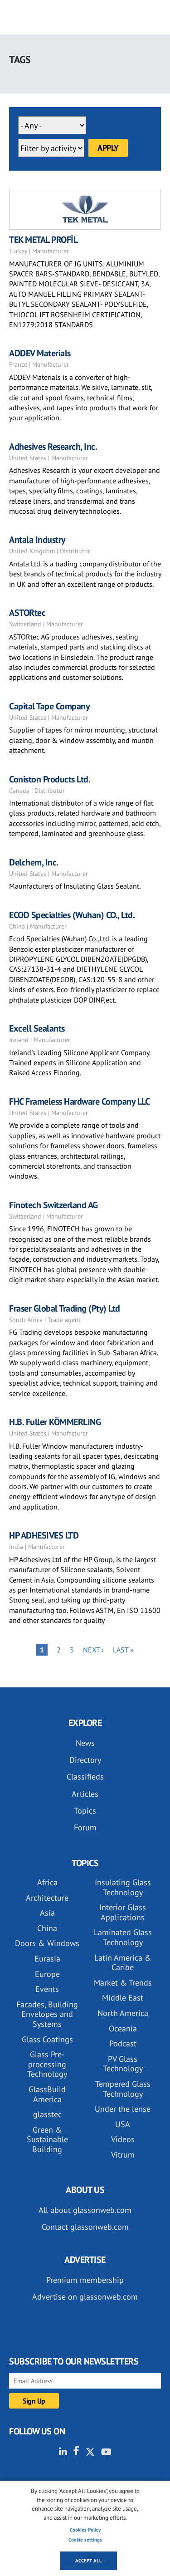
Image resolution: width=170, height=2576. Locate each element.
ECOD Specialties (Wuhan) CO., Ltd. (72, 915)
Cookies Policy (85, 2530)
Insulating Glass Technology (123, 1887)
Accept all (89, 2561)
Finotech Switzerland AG (53, 1205)
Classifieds (85, 1777)
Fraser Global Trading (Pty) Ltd (65, 1308)
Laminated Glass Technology (123, 1937)
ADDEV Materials (40, 353)
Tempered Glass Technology (123, 2089)
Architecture (47, 1898)
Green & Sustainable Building (47, 2139)
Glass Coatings (47, 2039)
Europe (47, 1974)
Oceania (123, 2028)
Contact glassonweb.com (85, 2227)
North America (123, 2013)
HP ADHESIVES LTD (44, 1535)
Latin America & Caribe (123, 1963)
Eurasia (47, 1959)
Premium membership (85, 2280)
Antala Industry (37, 540)
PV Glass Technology (123, 2064)
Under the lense (123, 2109)
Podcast (123, 2043)
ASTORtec (27, 613)
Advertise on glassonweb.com (85, 2297)
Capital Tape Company (49, 706)
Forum (85, 1827)
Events (47, 1989)
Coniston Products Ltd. (50, 779)
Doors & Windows (47, 1943)
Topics (85, 1811)
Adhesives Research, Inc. (53, 447)
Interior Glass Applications (123, 1912)
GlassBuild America (47, 2094)
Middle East (123, 1998)
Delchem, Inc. (34, 862)
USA (123, 2124)
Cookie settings (85, 2540)
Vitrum (123, 2155)
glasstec (47, 2114)
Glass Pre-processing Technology (47, 2064)
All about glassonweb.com (85, 2210)
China (47, 1928)
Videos (123, 2139)
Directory (85, 1760)
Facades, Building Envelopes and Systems (47, 2014)
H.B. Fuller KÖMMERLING (55, 1422)
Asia (47, 1913)
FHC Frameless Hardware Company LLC (79, 1101)
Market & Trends (123, 1983)
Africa (47, 1882)
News (85, 1743)
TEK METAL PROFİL (43, 240)
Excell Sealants (37, 1028)
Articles (85, 1794)
